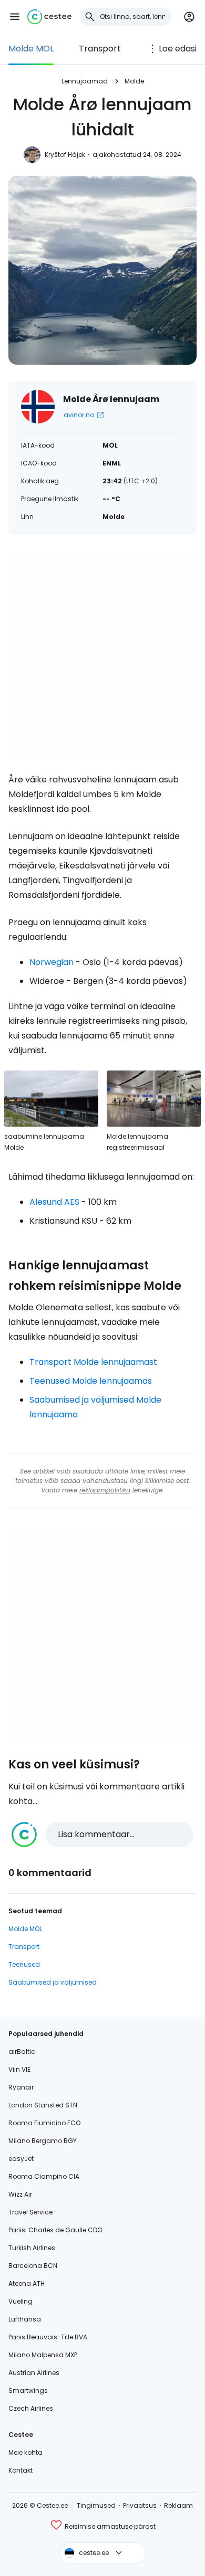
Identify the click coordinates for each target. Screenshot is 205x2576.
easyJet (21, 2159)
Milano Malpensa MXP (43, 2355)
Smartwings (28, 2391)
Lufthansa (25, 2319)
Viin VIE (19, 2069)
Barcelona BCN (33, 2266)
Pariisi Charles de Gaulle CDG (55, 2230)
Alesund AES (54, 1202)
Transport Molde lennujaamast (93, 1362)
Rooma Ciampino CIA (44, 2176)
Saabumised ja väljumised (53, 1982)
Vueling (20, 2301)
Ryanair (21, 2087)
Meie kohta (25, 2452)
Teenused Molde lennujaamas (91, 1381)
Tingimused (96, 2505)
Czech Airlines (31, 2408)
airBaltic (22, 2052)
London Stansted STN (43, 2105)
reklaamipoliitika (105, 1490)
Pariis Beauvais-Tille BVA (48, 2337)
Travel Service (30, 2212)
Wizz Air (20, 2194)
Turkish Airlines (32, 2248)
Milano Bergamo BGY (43, 2141)
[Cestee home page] (49, 17)
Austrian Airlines (34, 2373)
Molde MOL (31, 49)
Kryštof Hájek (65, 155)
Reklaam (178, 2505)
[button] (15, 17)
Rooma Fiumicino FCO (44, 2123)
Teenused (24, 1964)
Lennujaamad (85, 81)
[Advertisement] (102, 653)
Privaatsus (140, 2505)
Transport (100, 49)
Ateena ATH (27, 2283)
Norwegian (52, 962)
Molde (134, 81)
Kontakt (20, 2470)
